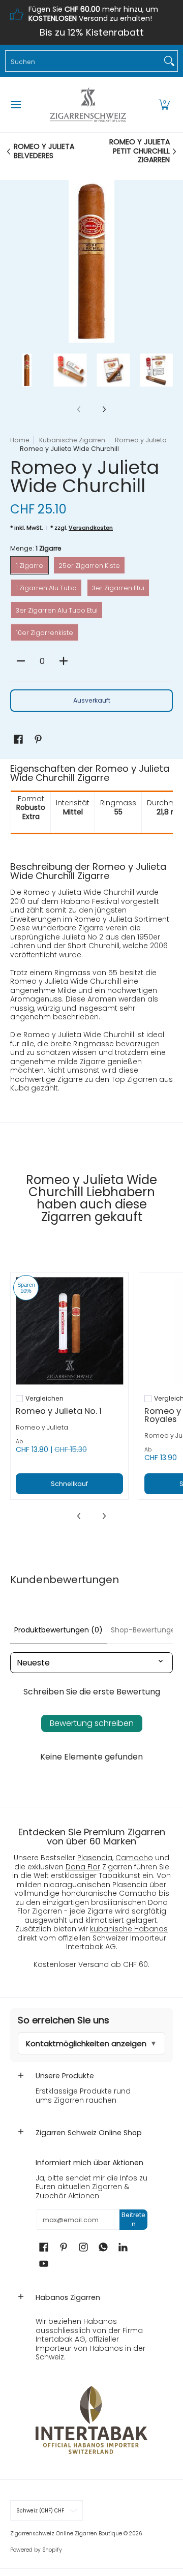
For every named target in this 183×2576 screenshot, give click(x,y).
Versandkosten (91, 528)
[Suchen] (169, 61)
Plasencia (95, 1858)
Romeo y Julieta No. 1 (59, 1411)
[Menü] (16, 105)
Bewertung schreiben (92, 1723)
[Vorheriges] (17, 261)
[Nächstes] (166, 261)
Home (20, 440)
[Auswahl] (64, 661)
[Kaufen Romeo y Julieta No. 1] (69, 1331)
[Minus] (21, 661)
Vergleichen (44, 1399)
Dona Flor (83, 1867)
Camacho (134, 1858)
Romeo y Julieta (141, 440)
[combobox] (83, 61)
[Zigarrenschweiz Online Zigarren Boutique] (88, 105)
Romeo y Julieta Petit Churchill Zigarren (140, 151)
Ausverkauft (92, 700)
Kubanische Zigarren (72, 440)
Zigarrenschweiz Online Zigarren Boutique (66, 2534)
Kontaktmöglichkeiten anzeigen (86, 2043)
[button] (164, 105)
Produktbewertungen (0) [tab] (58, 1630)
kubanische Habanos (129, 1929)
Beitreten (133, 2219)
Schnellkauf (69, 1484)
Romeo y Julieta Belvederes (44, 151)
